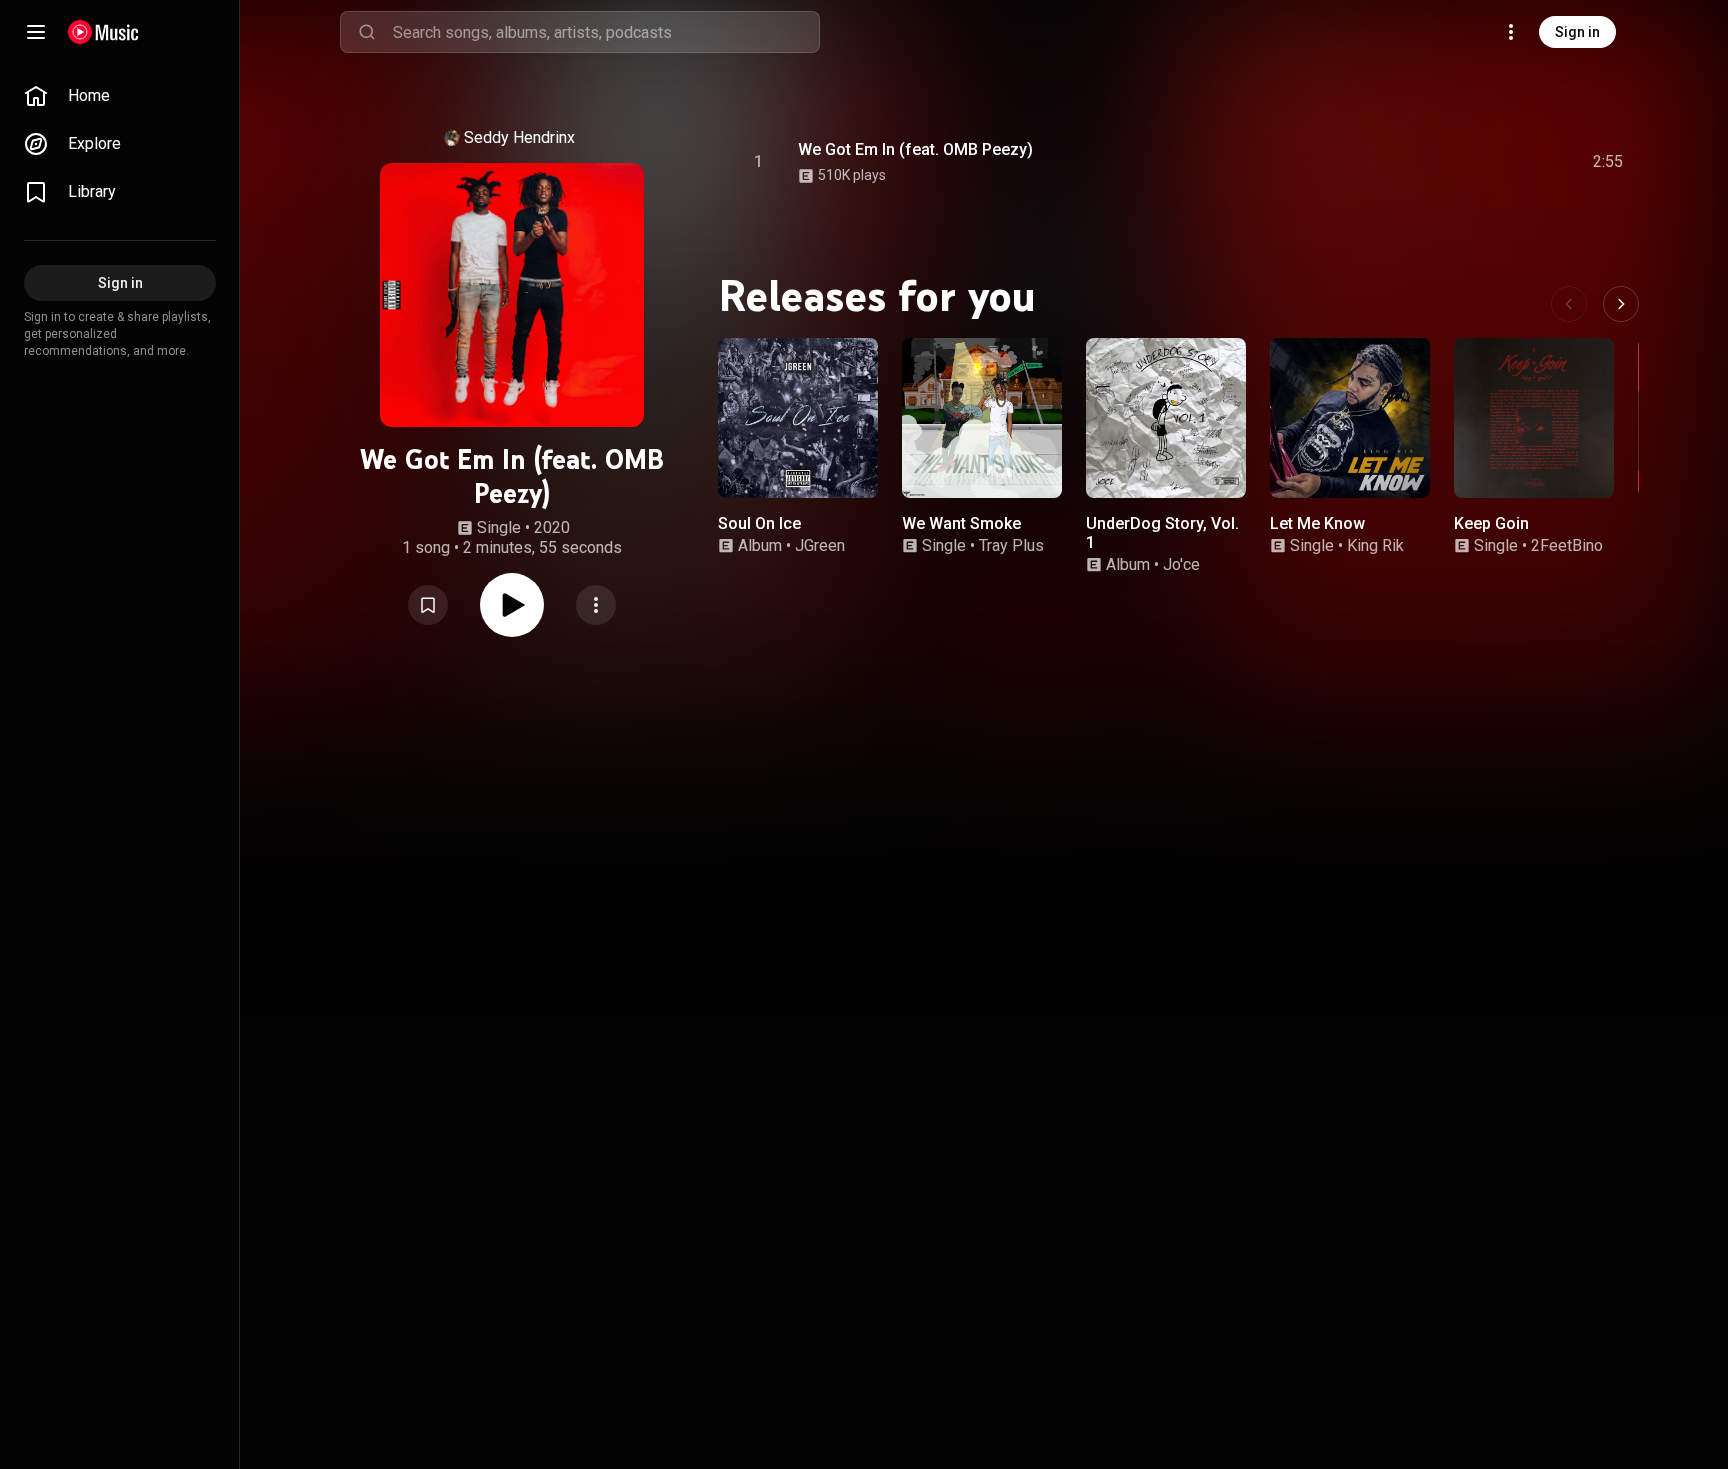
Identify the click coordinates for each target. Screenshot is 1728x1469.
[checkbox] (1609, 162)
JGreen (820, 545)
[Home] (103, 32)
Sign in (1577, 32)
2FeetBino (1567, 545)
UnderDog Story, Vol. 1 (1162, 533)
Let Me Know (1317, 523)
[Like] (1457, 162)
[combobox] (606, 32)
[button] (428, 605)
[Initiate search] (367, 32)
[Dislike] (1495, 162)
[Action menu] (596, 605)
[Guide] (36, 32)
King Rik (1375, 545)
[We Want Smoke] (982, 418)
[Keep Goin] (1534, 418)
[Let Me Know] (1350, 418)
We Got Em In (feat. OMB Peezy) (915, 149)
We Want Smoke (961, 523)
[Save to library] (428, 605)
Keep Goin (1491, 523)
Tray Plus (1011, 545)
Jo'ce (1181, 564)
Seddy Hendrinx (519, 137)
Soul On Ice (759, 523)
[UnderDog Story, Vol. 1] (1166, 418)
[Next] (1621, 304)
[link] (120, 96)
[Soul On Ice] (798, 418)
